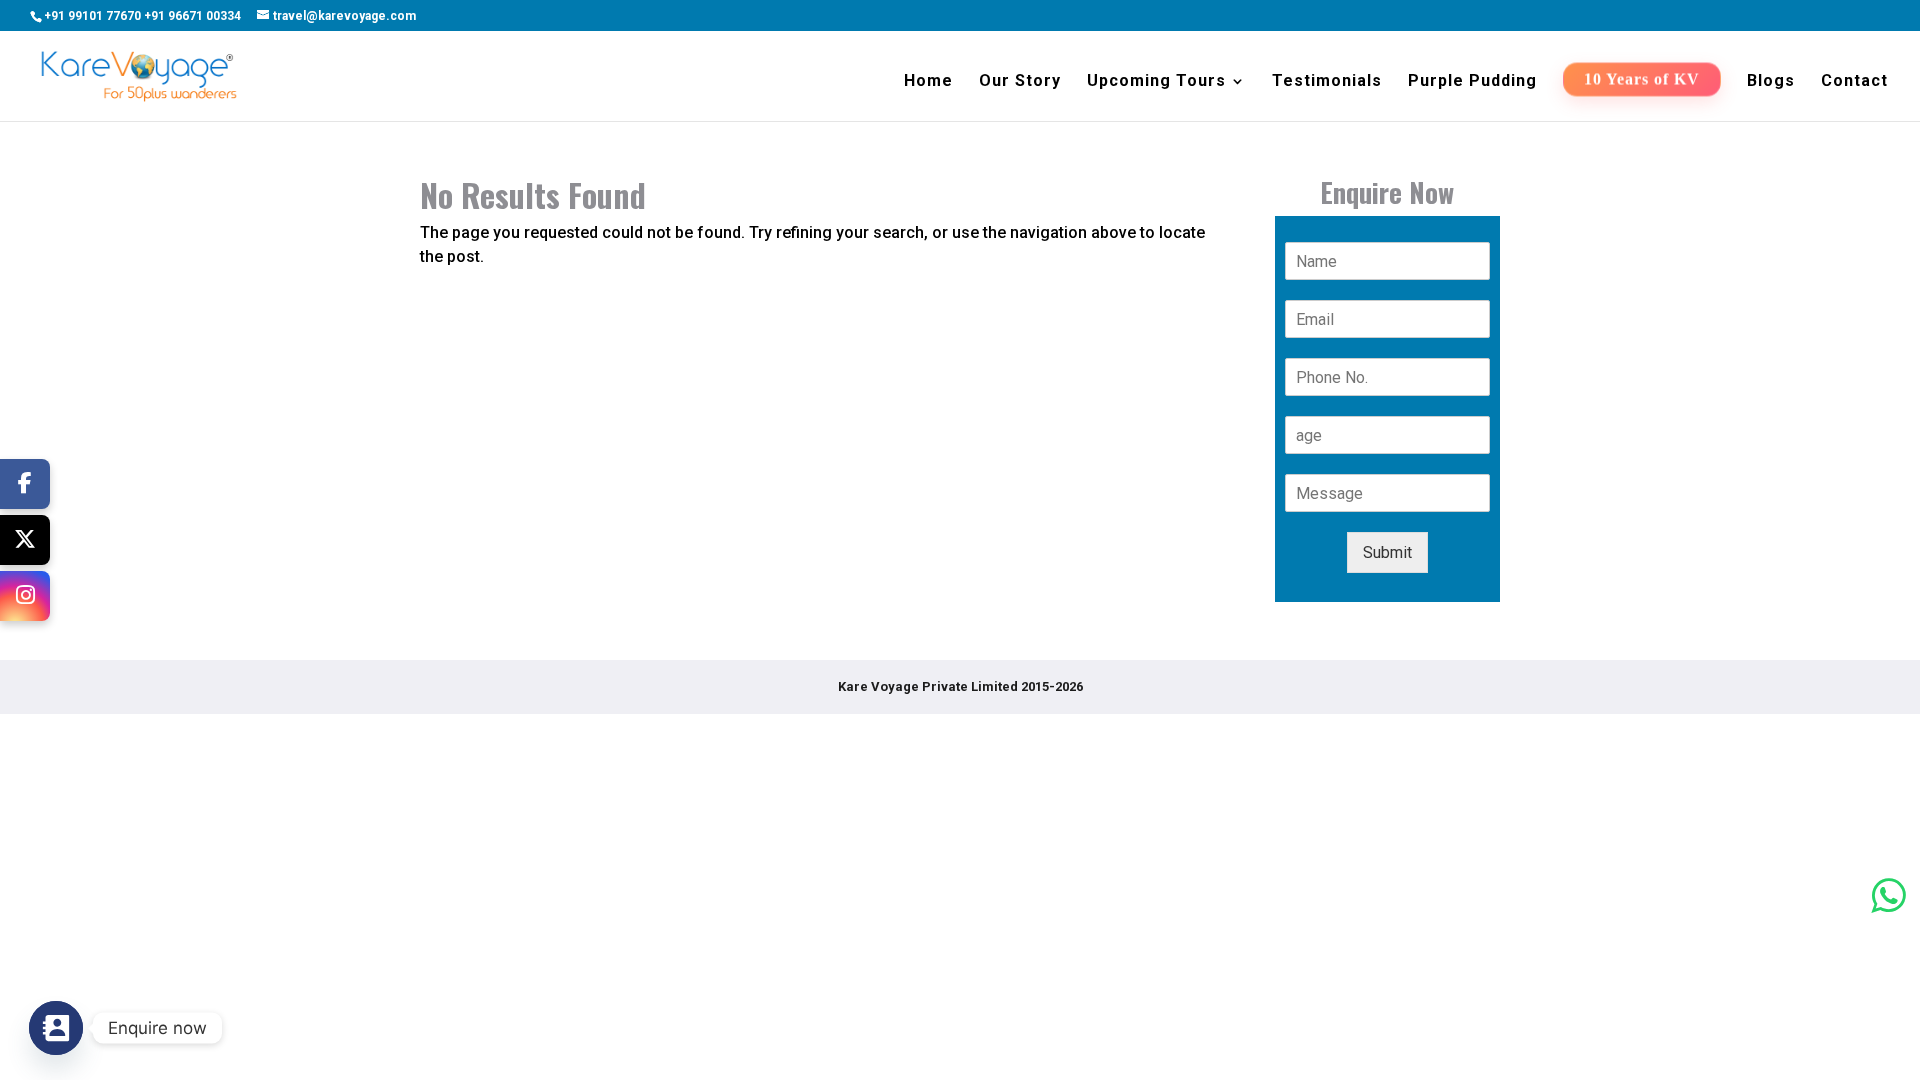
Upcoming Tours (1156, 82)
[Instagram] (25, 596)
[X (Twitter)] (25, 540)
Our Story (1020, 82)
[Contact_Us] (56, 1028)
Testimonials (1327, 82)
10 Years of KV (1642, 80)
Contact (1854, 82)
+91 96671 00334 (192, 16)
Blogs (1771, 82)
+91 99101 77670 (92, 16)
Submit (1387, 552)
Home (928, 82)
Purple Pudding (1472, 82)
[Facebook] (25, 484)
